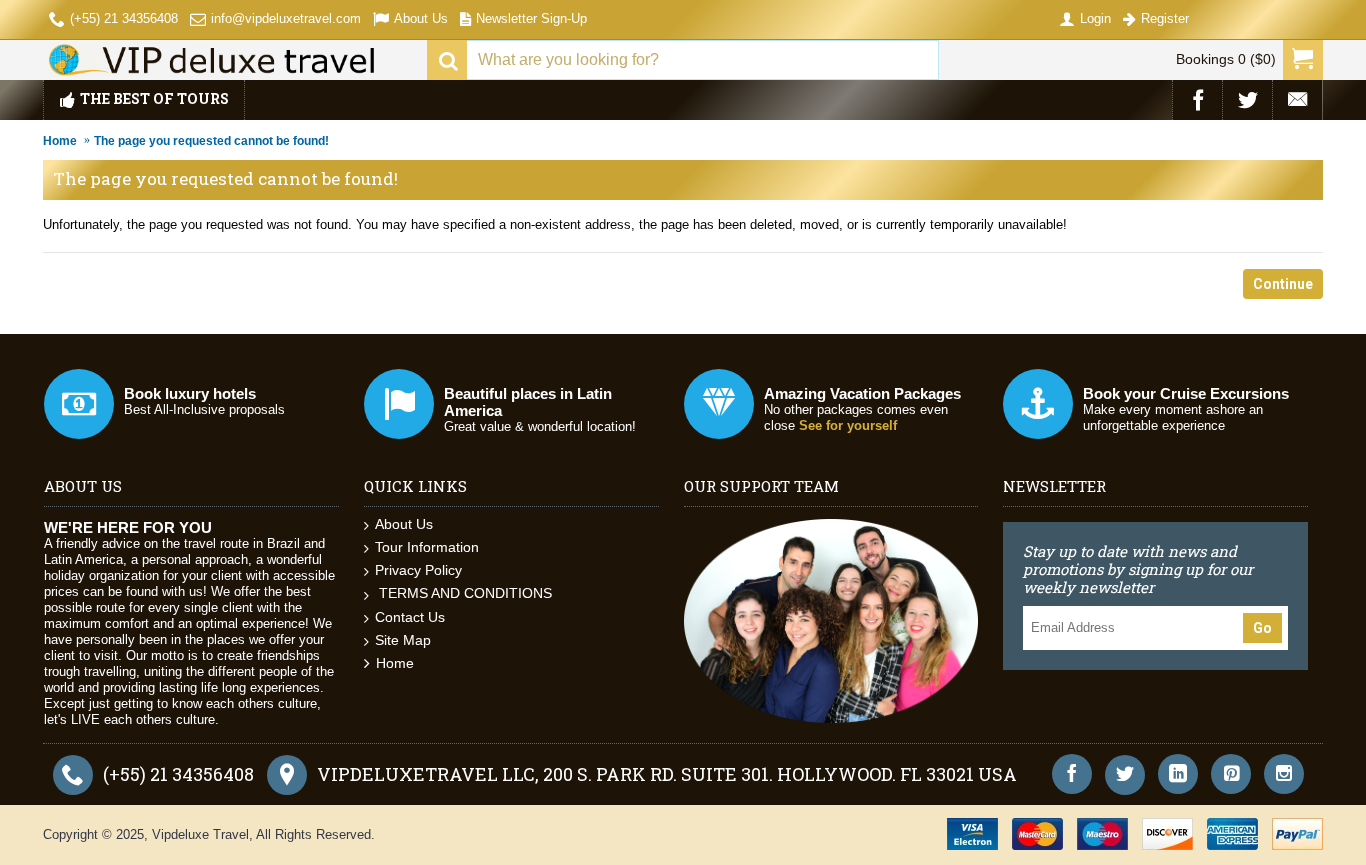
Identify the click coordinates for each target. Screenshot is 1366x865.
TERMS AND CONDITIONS (463, 593)
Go (1262, 628)
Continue (1283, 284)
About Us (404, 524)
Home (60, 141)
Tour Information (427, 547)
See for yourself (848, 425)
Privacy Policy (418, 570)
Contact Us (410, 617)
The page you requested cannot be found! (211, 141)
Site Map (403, 640)
